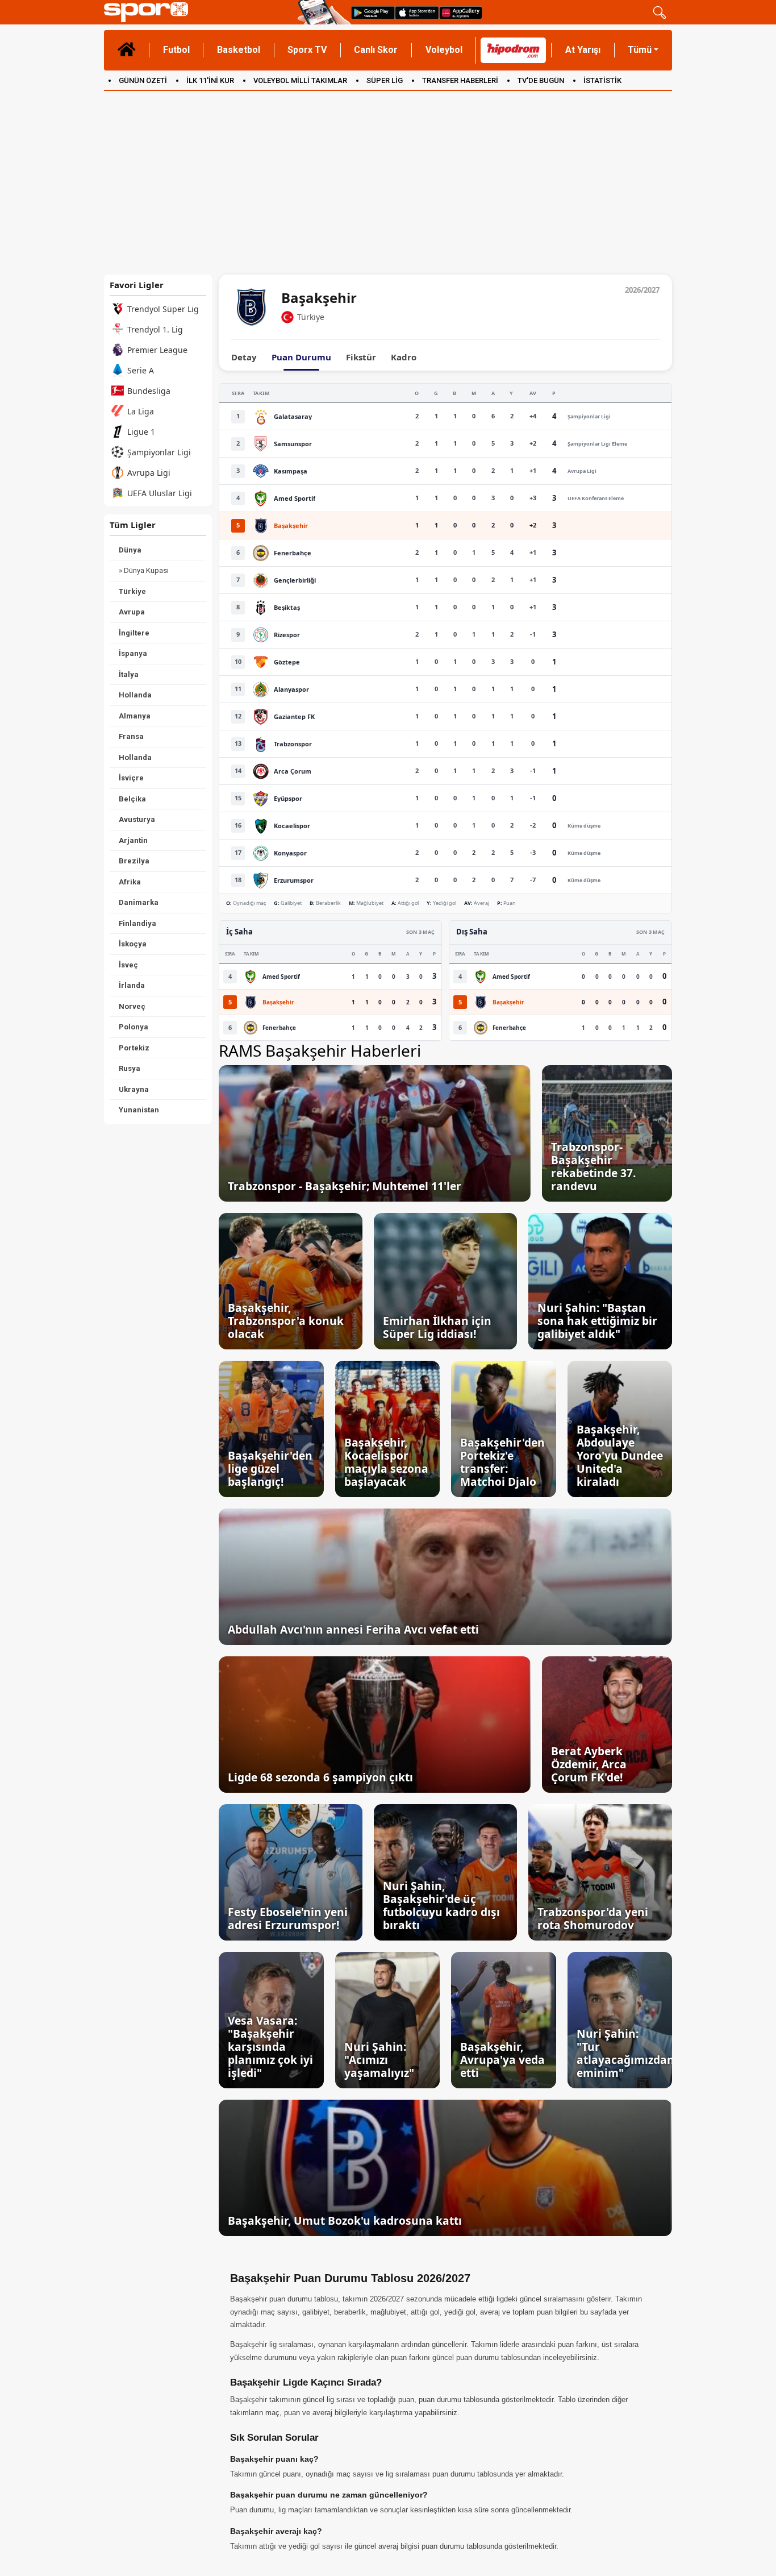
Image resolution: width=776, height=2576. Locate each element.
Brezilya (134, 861)
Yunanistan (139, 1110)
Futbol (176, 50)
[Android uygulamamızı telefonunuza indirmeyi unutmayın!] (373, 12)
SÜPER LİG (385, 80)
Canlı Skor (376, 50)
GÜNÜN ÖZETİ (143, 80)
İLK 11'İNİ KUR (210, 80)
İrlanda (132, 985)
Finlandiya (137, 923)
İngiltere (134, 633)
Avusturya (137, 819)
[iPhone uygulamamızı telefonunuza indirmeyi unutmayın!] (417, 12)
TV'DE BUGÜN (541, 80)
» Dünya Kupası (144, 570)
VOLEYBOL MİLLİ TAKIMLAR (300, 80)
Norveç (132, 1006)
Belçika (132, 799)
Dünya (130, 550)
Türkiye (132, 591)
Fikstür (361, 357)
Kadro (404, 357)
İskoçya (133, 944)
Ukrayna (134, 1089)
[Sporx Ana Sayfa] (199, 12)
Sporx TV (307, 50)
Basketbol (239, 50)
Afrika (130, 882)
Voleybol (444, 50)
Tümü (640, 50)
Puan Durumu (301, 357)
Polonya (133, 1027)
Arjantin (133, 840)
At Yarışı (583, 50)
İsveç (128, 965)
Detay (244, 357)
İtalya (129, 674)
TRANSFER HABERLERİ (460, 80)
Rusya (130, 1068)
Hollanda (135, 695)
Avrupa (132, 612)
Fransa (131, 736)
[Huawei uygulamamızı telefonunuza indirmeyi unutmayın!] (461, 12)
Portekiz (134, 1048)
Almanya (135, 716)
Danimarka (139, 902)
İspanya (133, 653)
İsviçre (131, 778)
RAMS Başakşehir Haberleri (320, 1050)
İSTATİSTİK (602, 80)
